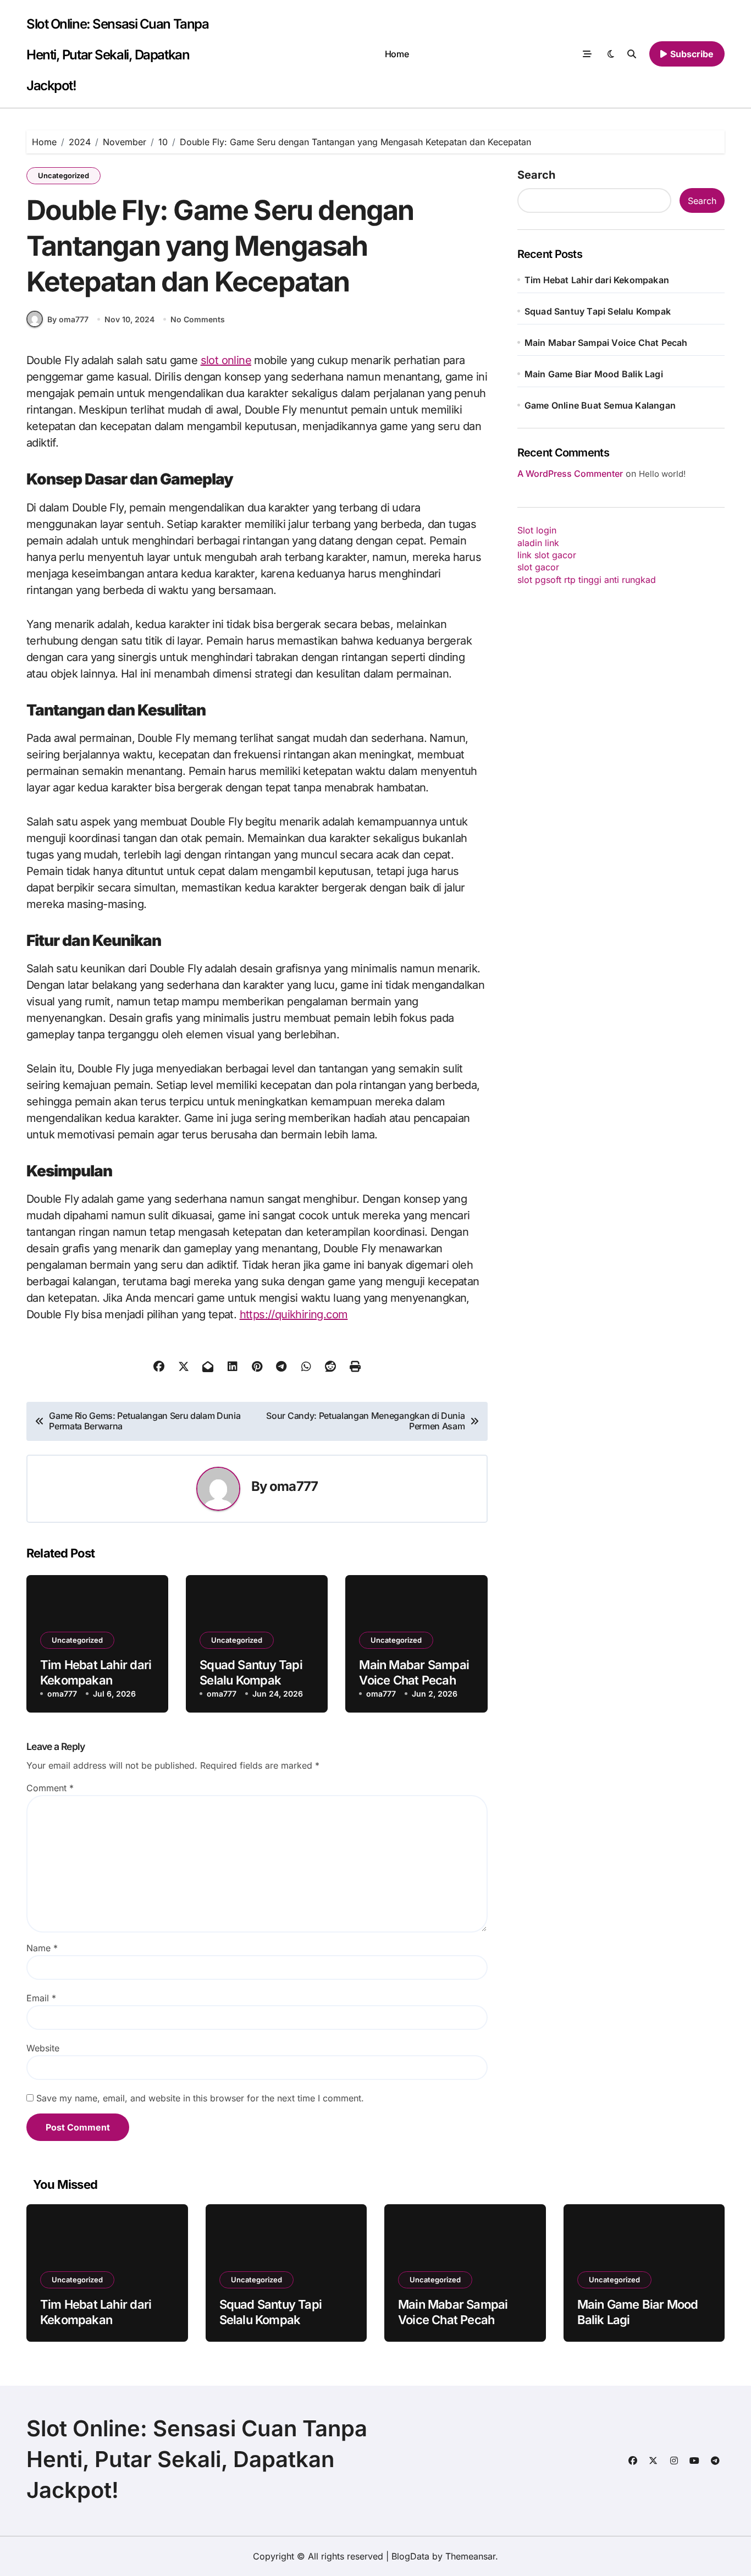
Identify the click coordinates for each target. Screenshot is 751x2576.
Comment (50, 1788)
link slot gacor (547, 555)
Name (42, 1948)
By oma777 (68, 319)
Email (41, 1998)
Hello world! (662, 474)
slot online (226, 360)
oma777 (294, 1486)
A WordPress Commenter (570, 474)
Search (536, 175)
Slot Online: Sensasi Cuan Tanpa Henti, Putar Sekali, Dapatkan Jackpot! (117, 55)
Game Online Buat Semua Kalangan (600, 405)
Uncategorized (63, 175)
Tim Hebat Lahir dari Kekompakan (597, 280)
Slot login (537, 530)
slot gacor (538, 567)
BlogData (410, 2556)
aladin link (538, 543)
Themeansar (470, 2556)
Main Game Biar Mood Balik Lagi (594, 374)
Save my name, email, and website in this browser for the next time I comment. (200, 2098)
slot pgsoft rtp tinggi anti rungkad (587, 580)
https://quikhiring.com (294, 1314)
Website (43, 2048)
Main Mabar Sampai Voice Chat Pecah (606, 343)
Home (397, 54)
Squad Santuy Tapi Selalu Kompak (598, 311)
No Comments (198, 319)
